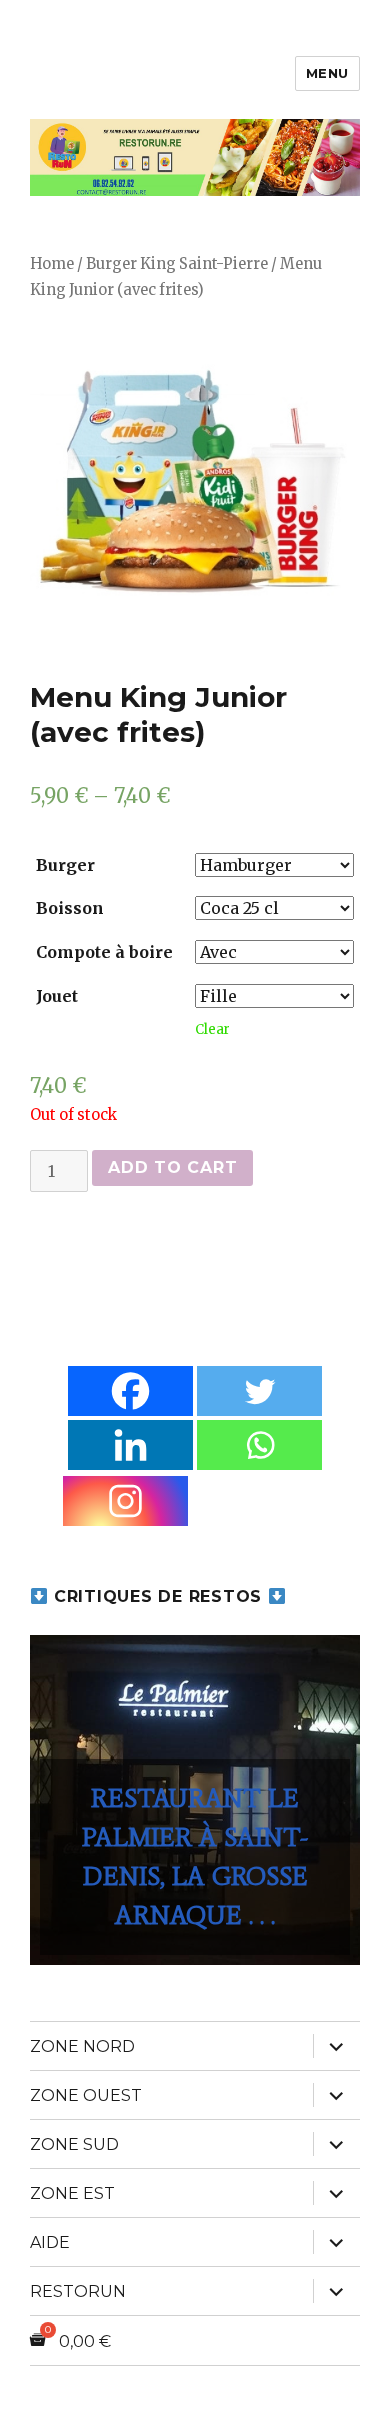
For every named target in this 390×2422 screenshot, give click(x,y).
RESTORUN (78, 2291)
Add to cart (172, 1167)
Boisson (70, 908)
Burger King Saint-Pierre (177, 264)
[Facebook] (130, 1391)
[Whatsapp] (259, 1445)
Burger (65, 865)
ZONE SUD (74, 2144)
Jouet (57, 996)
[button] (195, 1800)
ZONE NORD (82, 2046)
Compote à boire (104, 952)
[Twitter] (259, 1391)
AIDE (50, 2242)
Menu (327, 73)
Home (52, 264)
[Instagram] (125, 1501)
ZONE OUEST (86, 2095)
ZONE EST (72, 2193)
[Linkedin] (130, 1445)
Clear (212, 1029)
